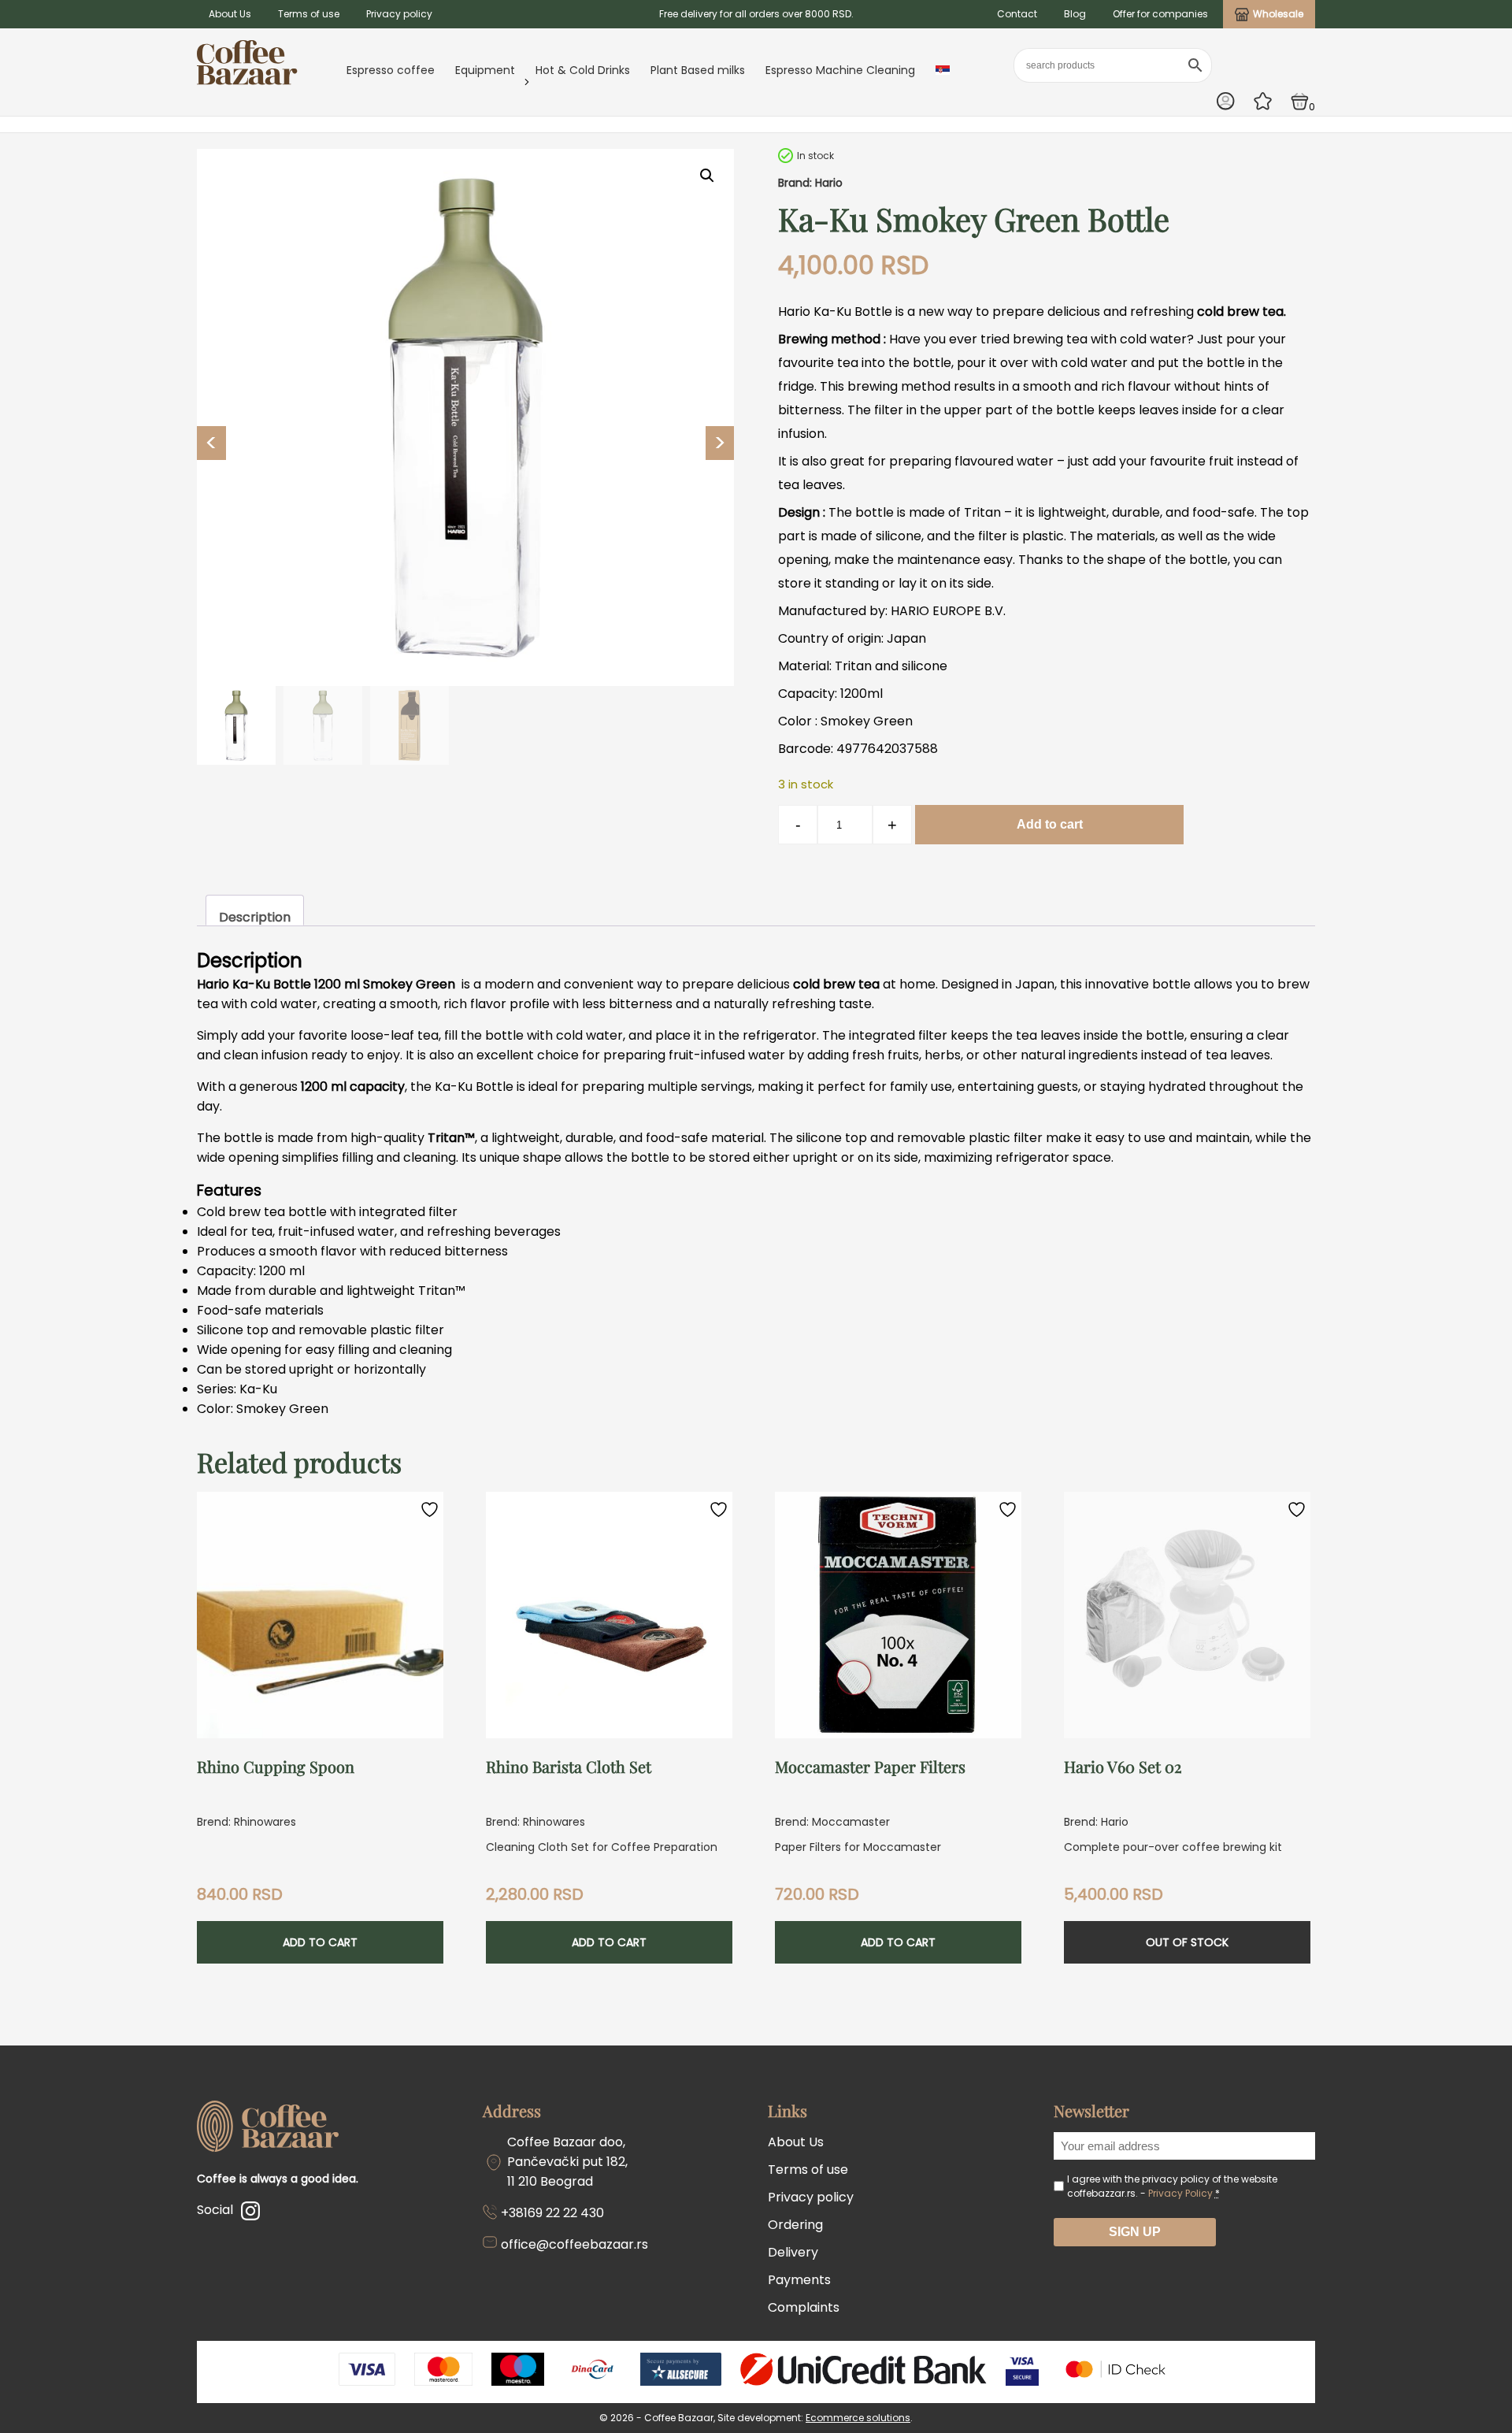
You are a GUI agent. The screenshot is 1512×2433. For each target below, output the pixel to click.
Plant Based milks (698, 70)
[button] (707, 176)
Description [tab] (255, 917)
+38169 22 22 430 (552, 2213)
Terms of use (309, 14)
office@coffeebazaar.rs (574, 2244)
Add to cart (1050, 824)
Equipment (485, 70)
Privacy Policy (1180, 2193)
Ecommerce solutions (858, 2418)
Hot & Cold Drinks (583, 70)
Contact (1017, 14)
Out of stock (1187, 1942)
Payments (799, 2280)
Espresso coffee (391, 70)
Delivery (793, 2252)
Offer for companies (1160, 14)
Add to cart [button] (320, 1942)
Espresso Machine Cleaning (840, 70)
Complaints (804, 2307)
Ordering (795, 2225)
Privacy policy (399, 14)
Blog (1075, 14)
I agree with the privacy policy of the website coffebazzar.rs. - (1172, 2186)
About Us (230, 14)
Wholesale (1278, 14)
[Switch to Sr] (943, 70)
